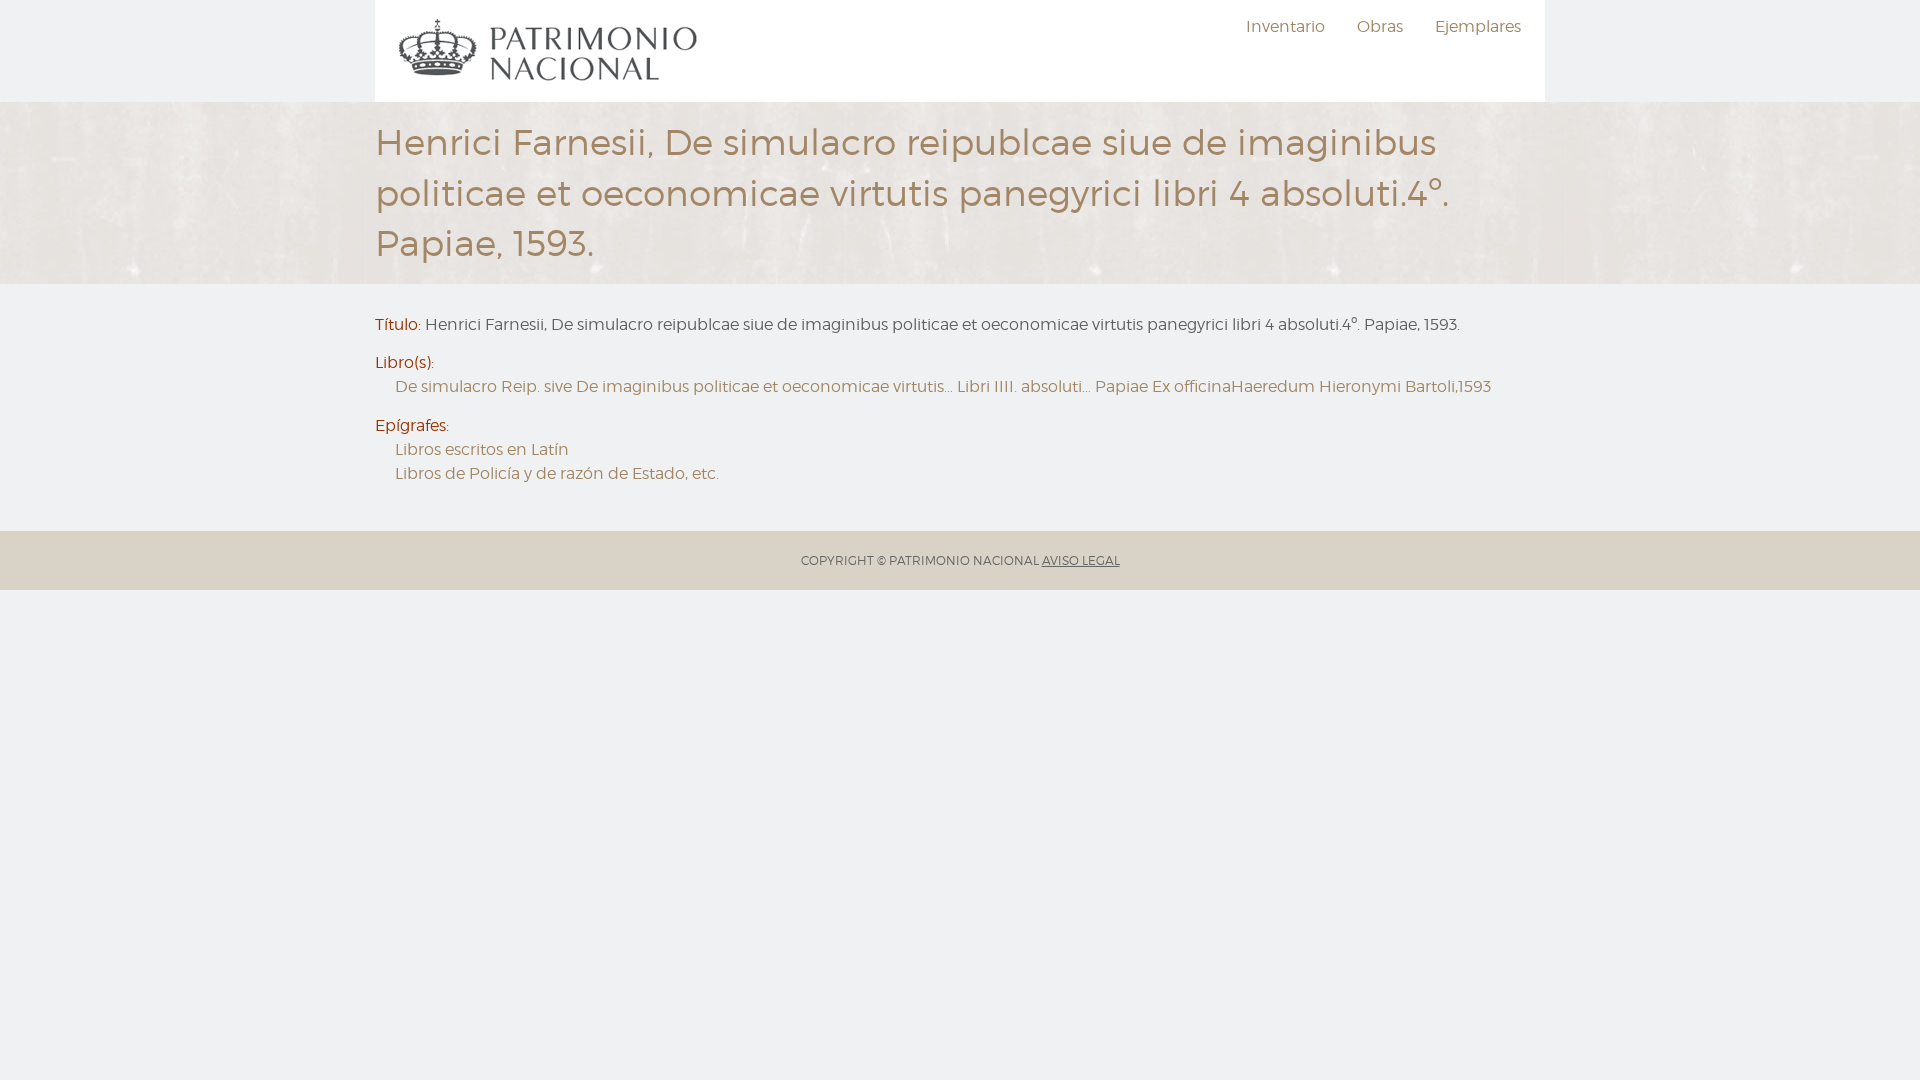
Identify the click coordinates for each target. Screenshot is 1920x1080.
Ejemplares (1478, 26)
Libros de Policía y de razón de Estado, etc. (557, 473)
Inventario (1285, 26)
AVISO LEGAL (1081, 560)
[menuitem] (551, 51)
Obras (1380, 26)
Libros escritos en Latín (482, 449)
